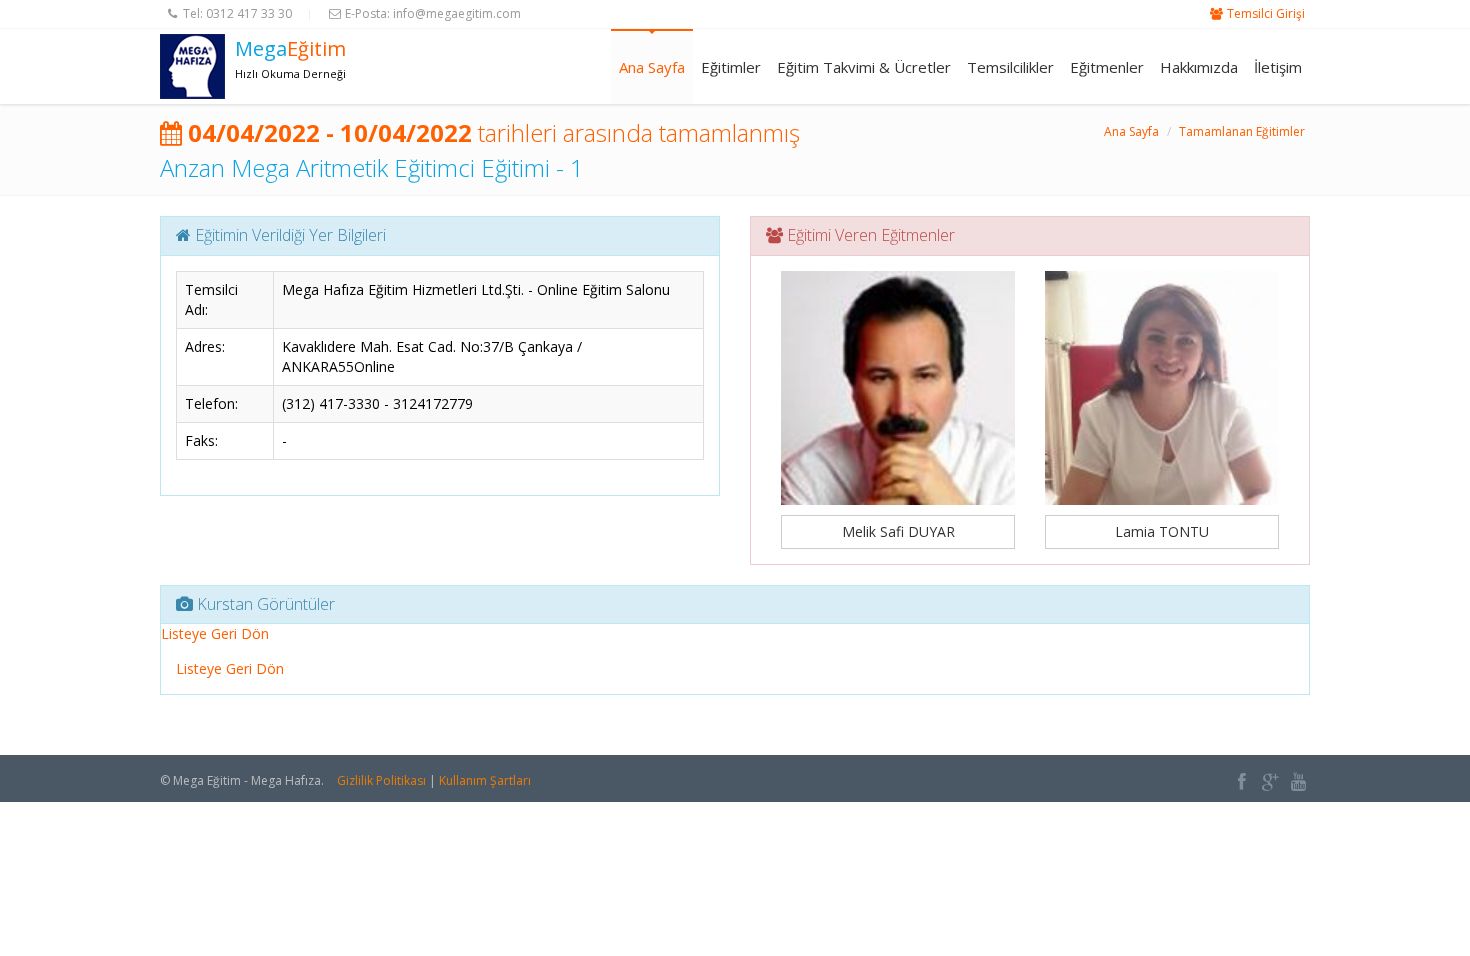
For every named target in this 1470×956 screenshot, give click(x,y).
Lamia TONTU (1162, 531)
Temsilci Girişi (1266, 13)
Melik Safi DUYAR (898, 531)
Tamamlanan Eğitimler (1242, 131)
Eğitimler (731, 67)
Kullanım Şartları (485, 780)
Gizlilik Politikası (381, 780)
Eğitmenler (1107, 67)
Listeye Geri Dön (215, 633)
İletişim (1278, 67)
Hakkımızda (1199, 67)
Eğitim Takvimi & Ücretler (864, 67)
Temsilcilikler (1010, 67)
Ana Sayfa (652, 67)
